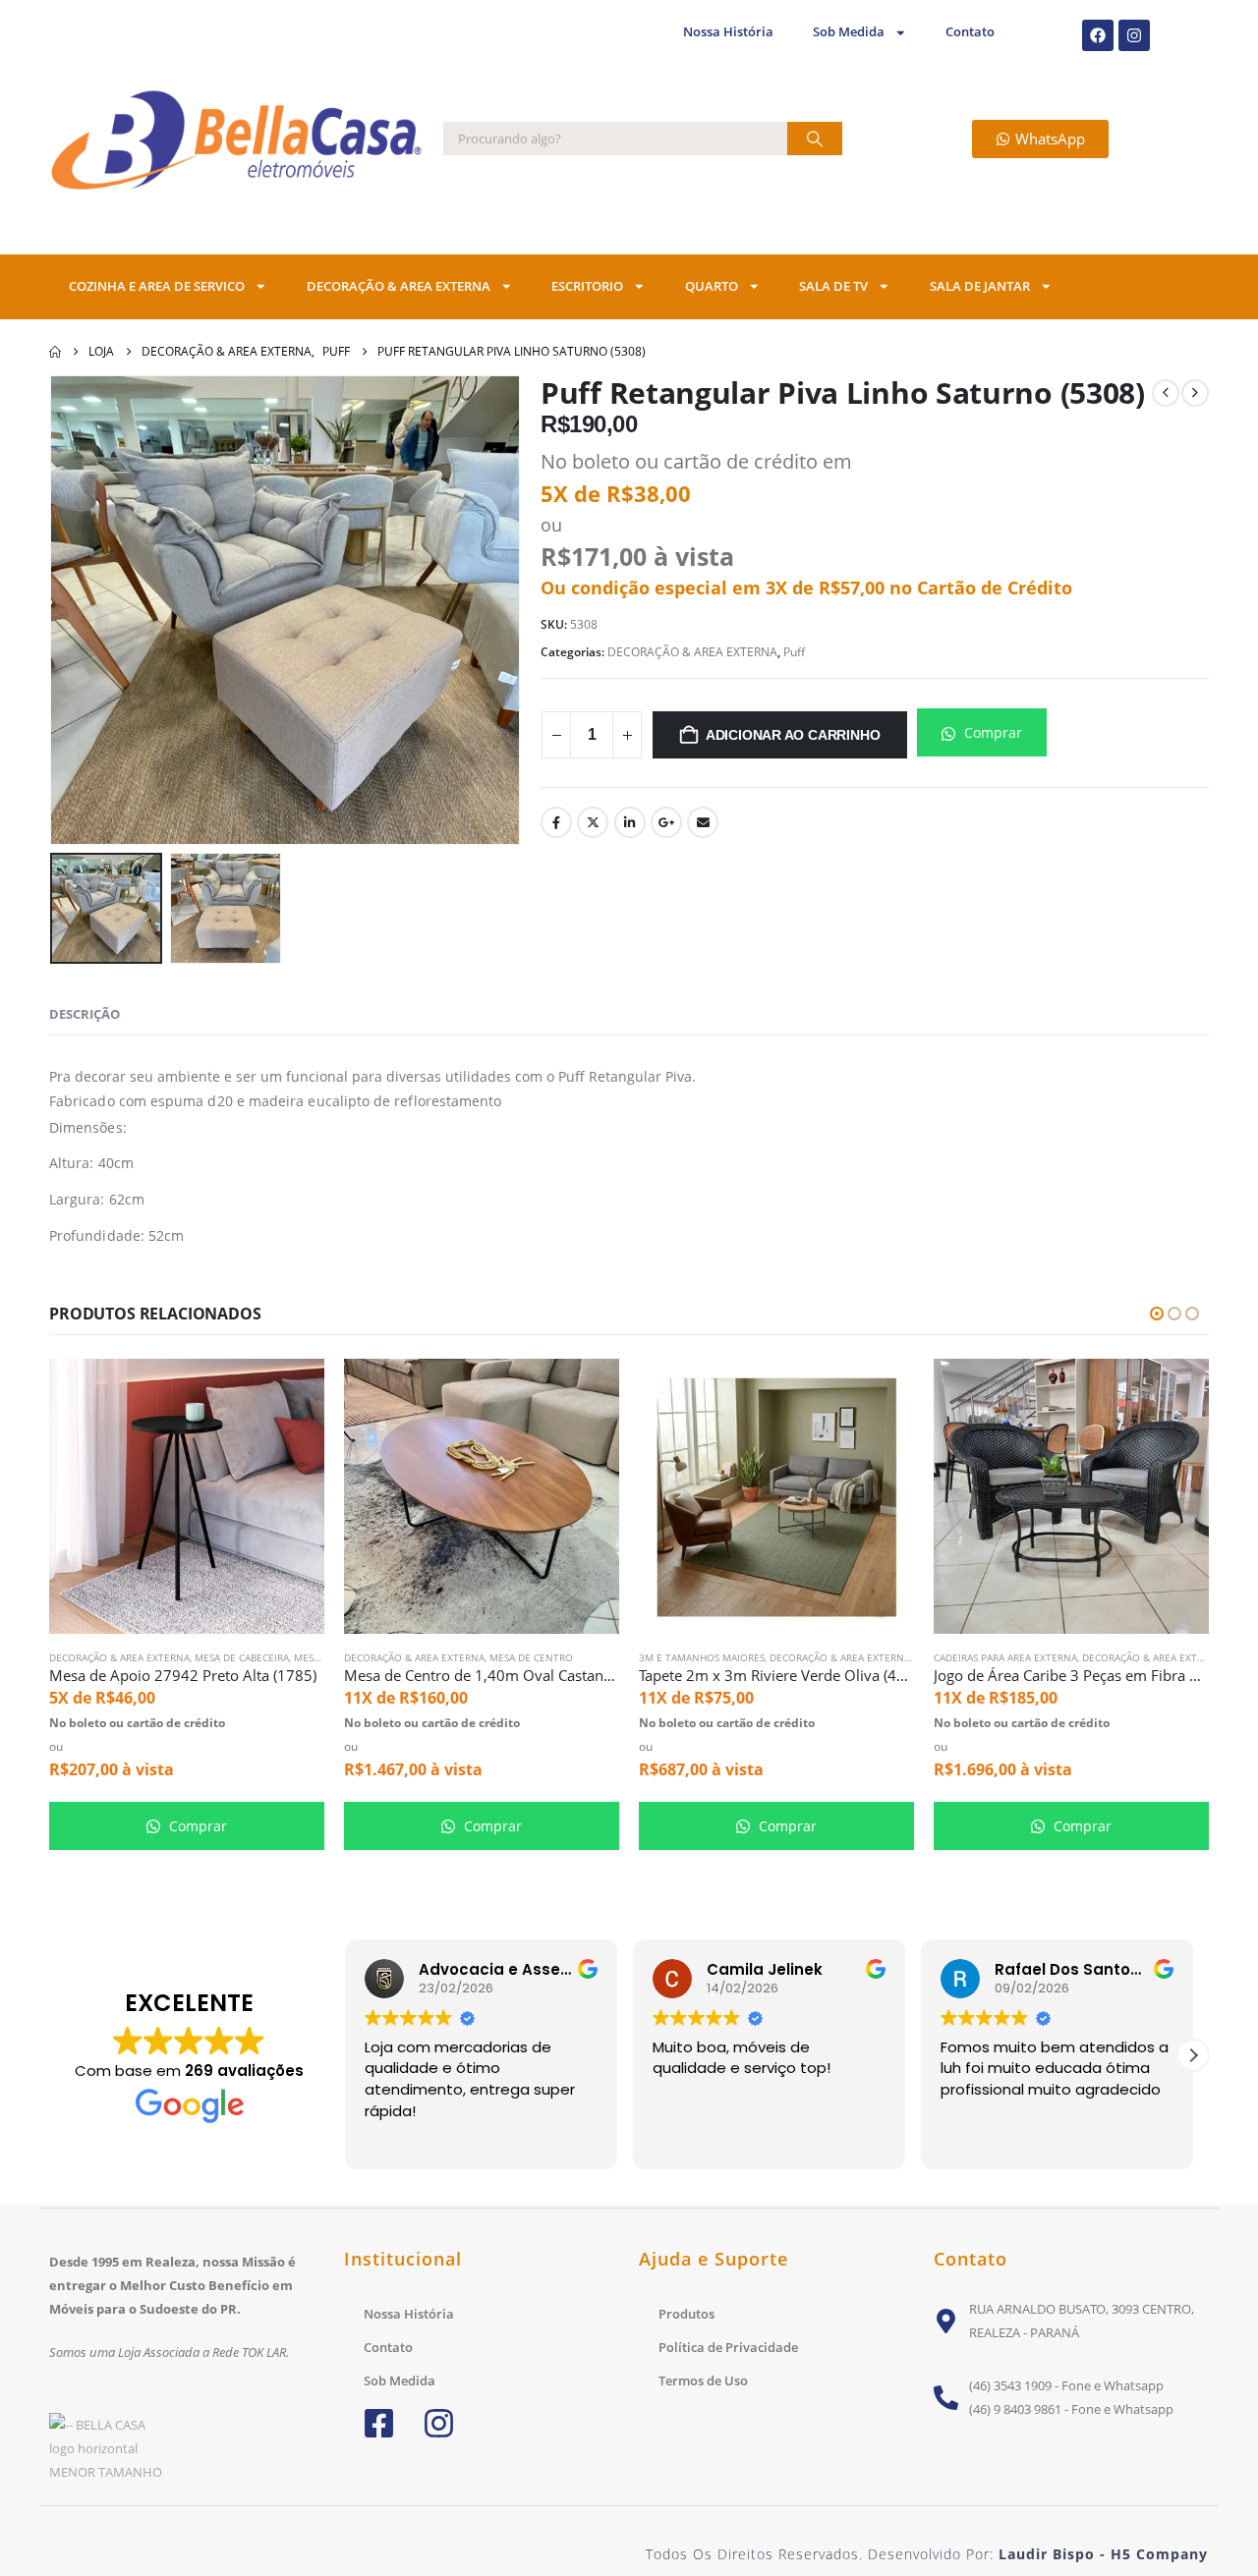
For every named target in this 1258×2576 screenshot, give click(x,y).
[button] (79, 610)
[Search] (815, 139)
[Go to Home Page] (55, 352)
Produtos (686, 2314)
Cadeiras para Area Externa (1005, 1657)
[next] (1195, 393)
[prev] (1166, 393)
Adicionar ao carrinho (793, 735)
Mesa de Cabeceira (242, 1657)
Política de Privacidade (728, 2347)
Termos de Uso (703, 2380)
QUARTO (712, 286)
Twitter (593, 822)
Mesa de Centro (531, 1657)
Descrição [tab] (85, 1014)
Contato (970, 32)
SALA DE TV (833, 286)
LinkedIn (630, 822)
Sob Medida (849, 32)
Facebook (556, 822)
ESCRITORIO (587, 286)
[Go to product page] (187, 1496)
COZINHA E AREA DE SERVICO (157, 286)
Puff (794, 652)
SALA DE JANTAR (980, 286)
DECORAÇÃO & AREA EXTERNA (399, 286)
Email (703, 822)
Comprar (991, 732)
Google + (666, 822)
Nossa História (728, 32)
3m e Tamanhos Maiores (702, 1657)
